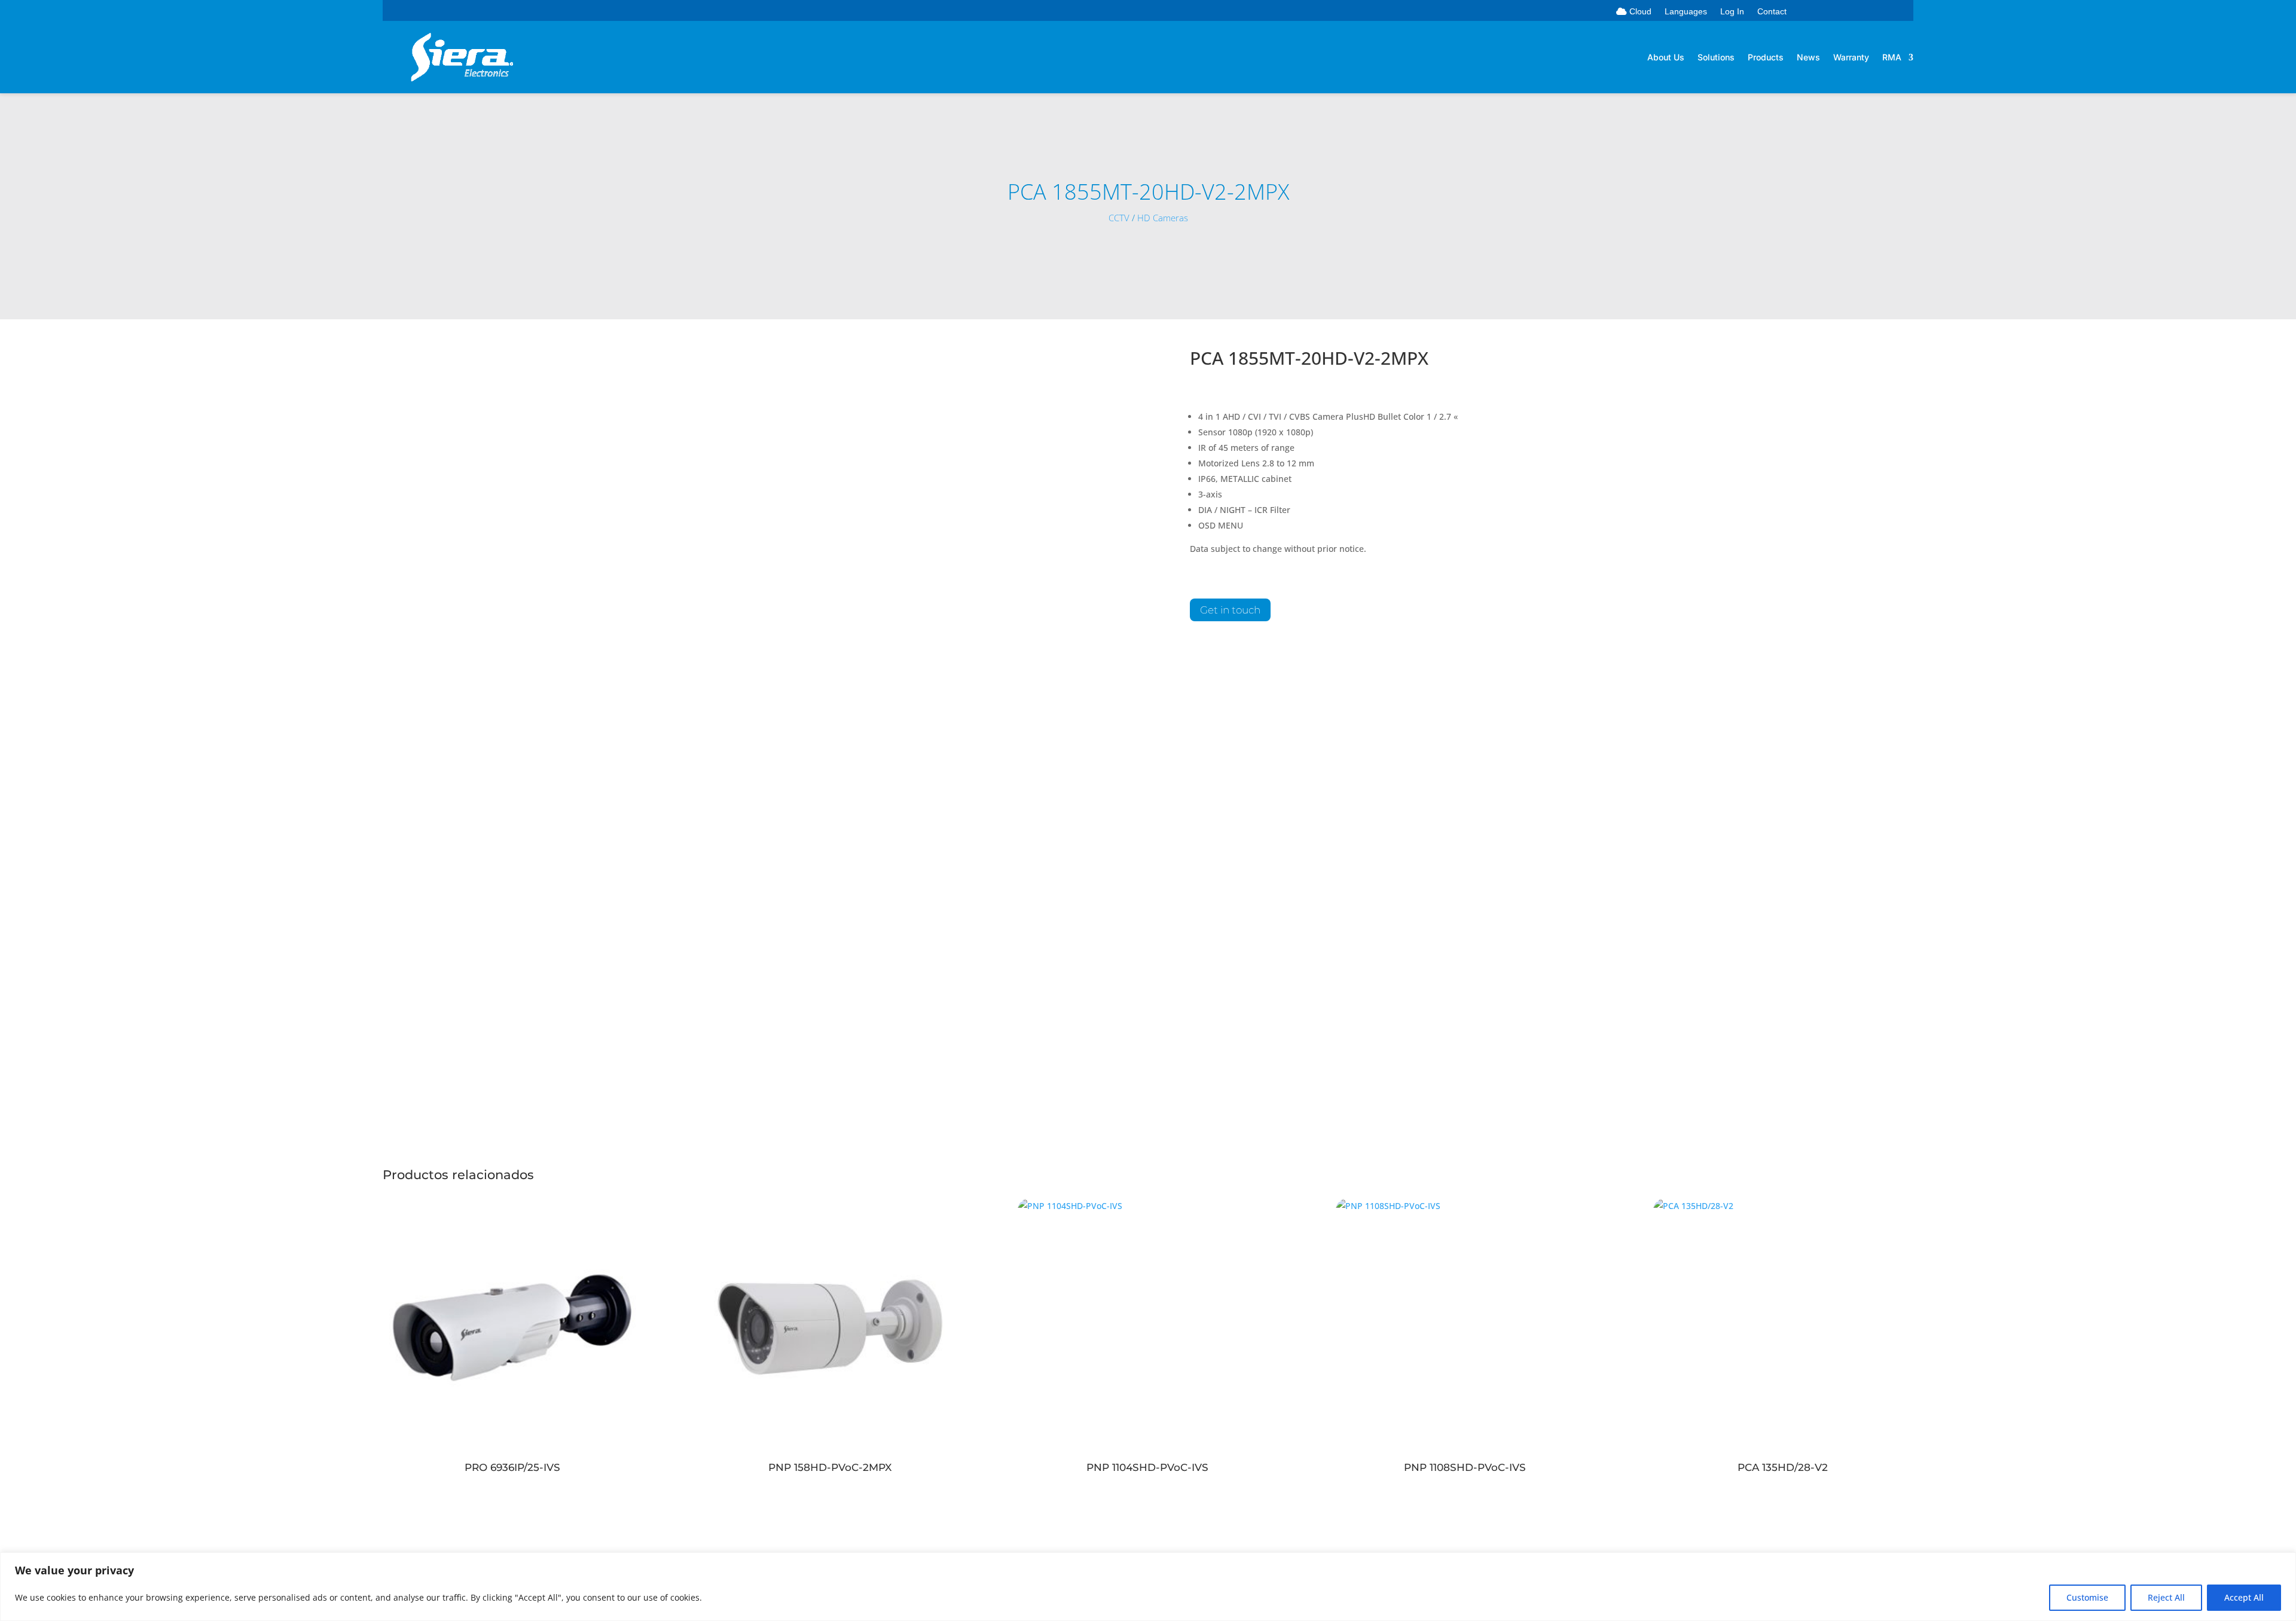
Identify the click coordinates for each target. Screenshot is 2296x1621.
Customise (2087, 1597)
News (1808, 58)
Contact (1772, 12)
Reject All (2166, 1597)
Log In (1732, 12)
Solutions (1716, 58)
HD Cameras (1163, 218)
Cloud (1639, 12)
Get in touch (1230, 610)
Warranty (1851, 58)
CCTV (1119, 218)
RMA (1892, 58)
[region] (1148, 1587)
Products (1766, 58)
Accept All (2244, 1597)
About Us (1666, 58)
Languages (1686, 12)
